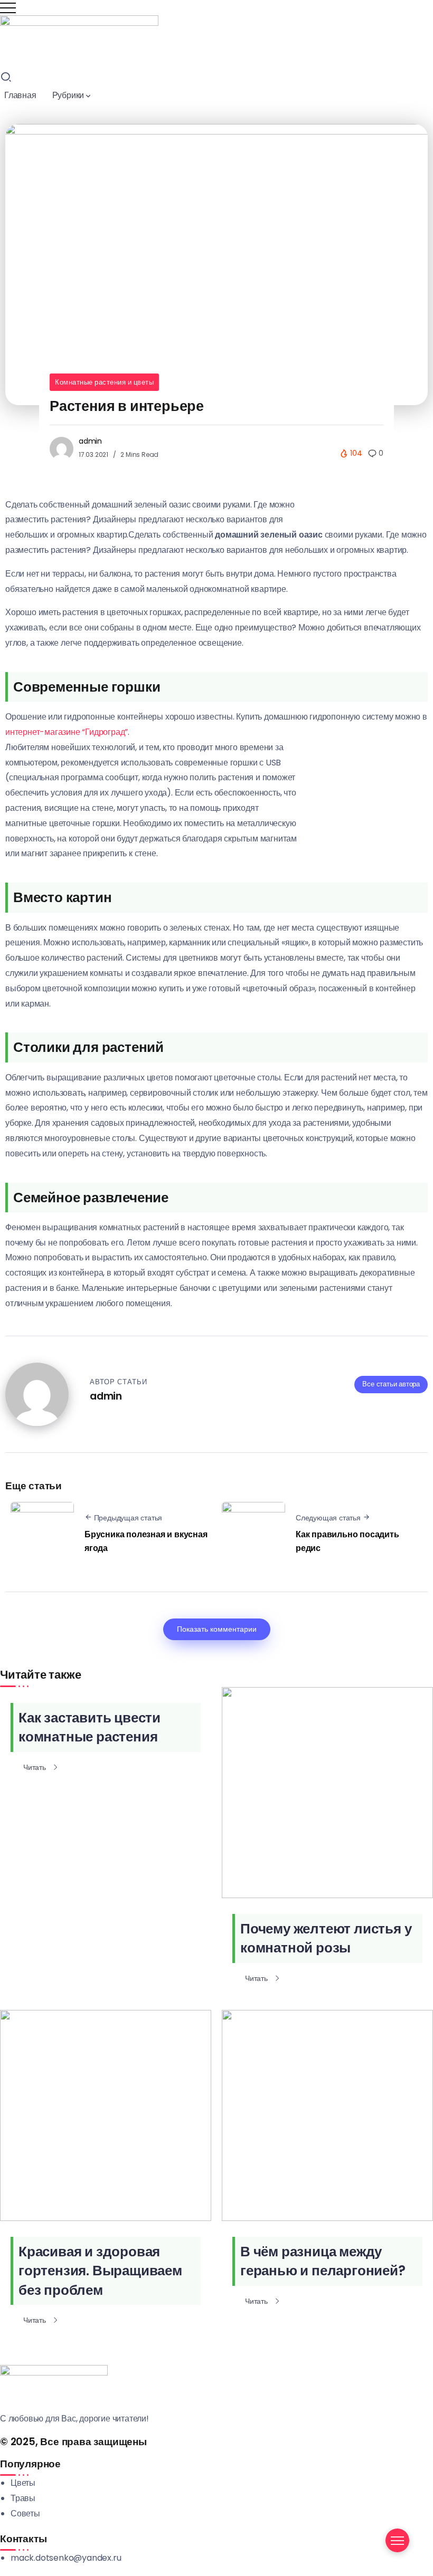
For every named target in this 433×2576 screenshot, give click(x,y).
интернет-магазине (43, 732)
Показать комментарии (217, 1629)
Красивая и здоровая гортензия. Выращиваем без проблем (100, 2271)
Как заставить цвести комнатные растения (90, 1727)
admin (90, 441)
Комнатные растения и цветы (104, 382)
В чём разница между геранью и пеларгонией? (323, 2261)
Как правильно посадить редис (347, 1541)
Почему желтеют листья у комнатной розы (326, 1938)
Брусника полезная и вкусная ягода (146, 1541)
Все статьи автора (391, 1384)
